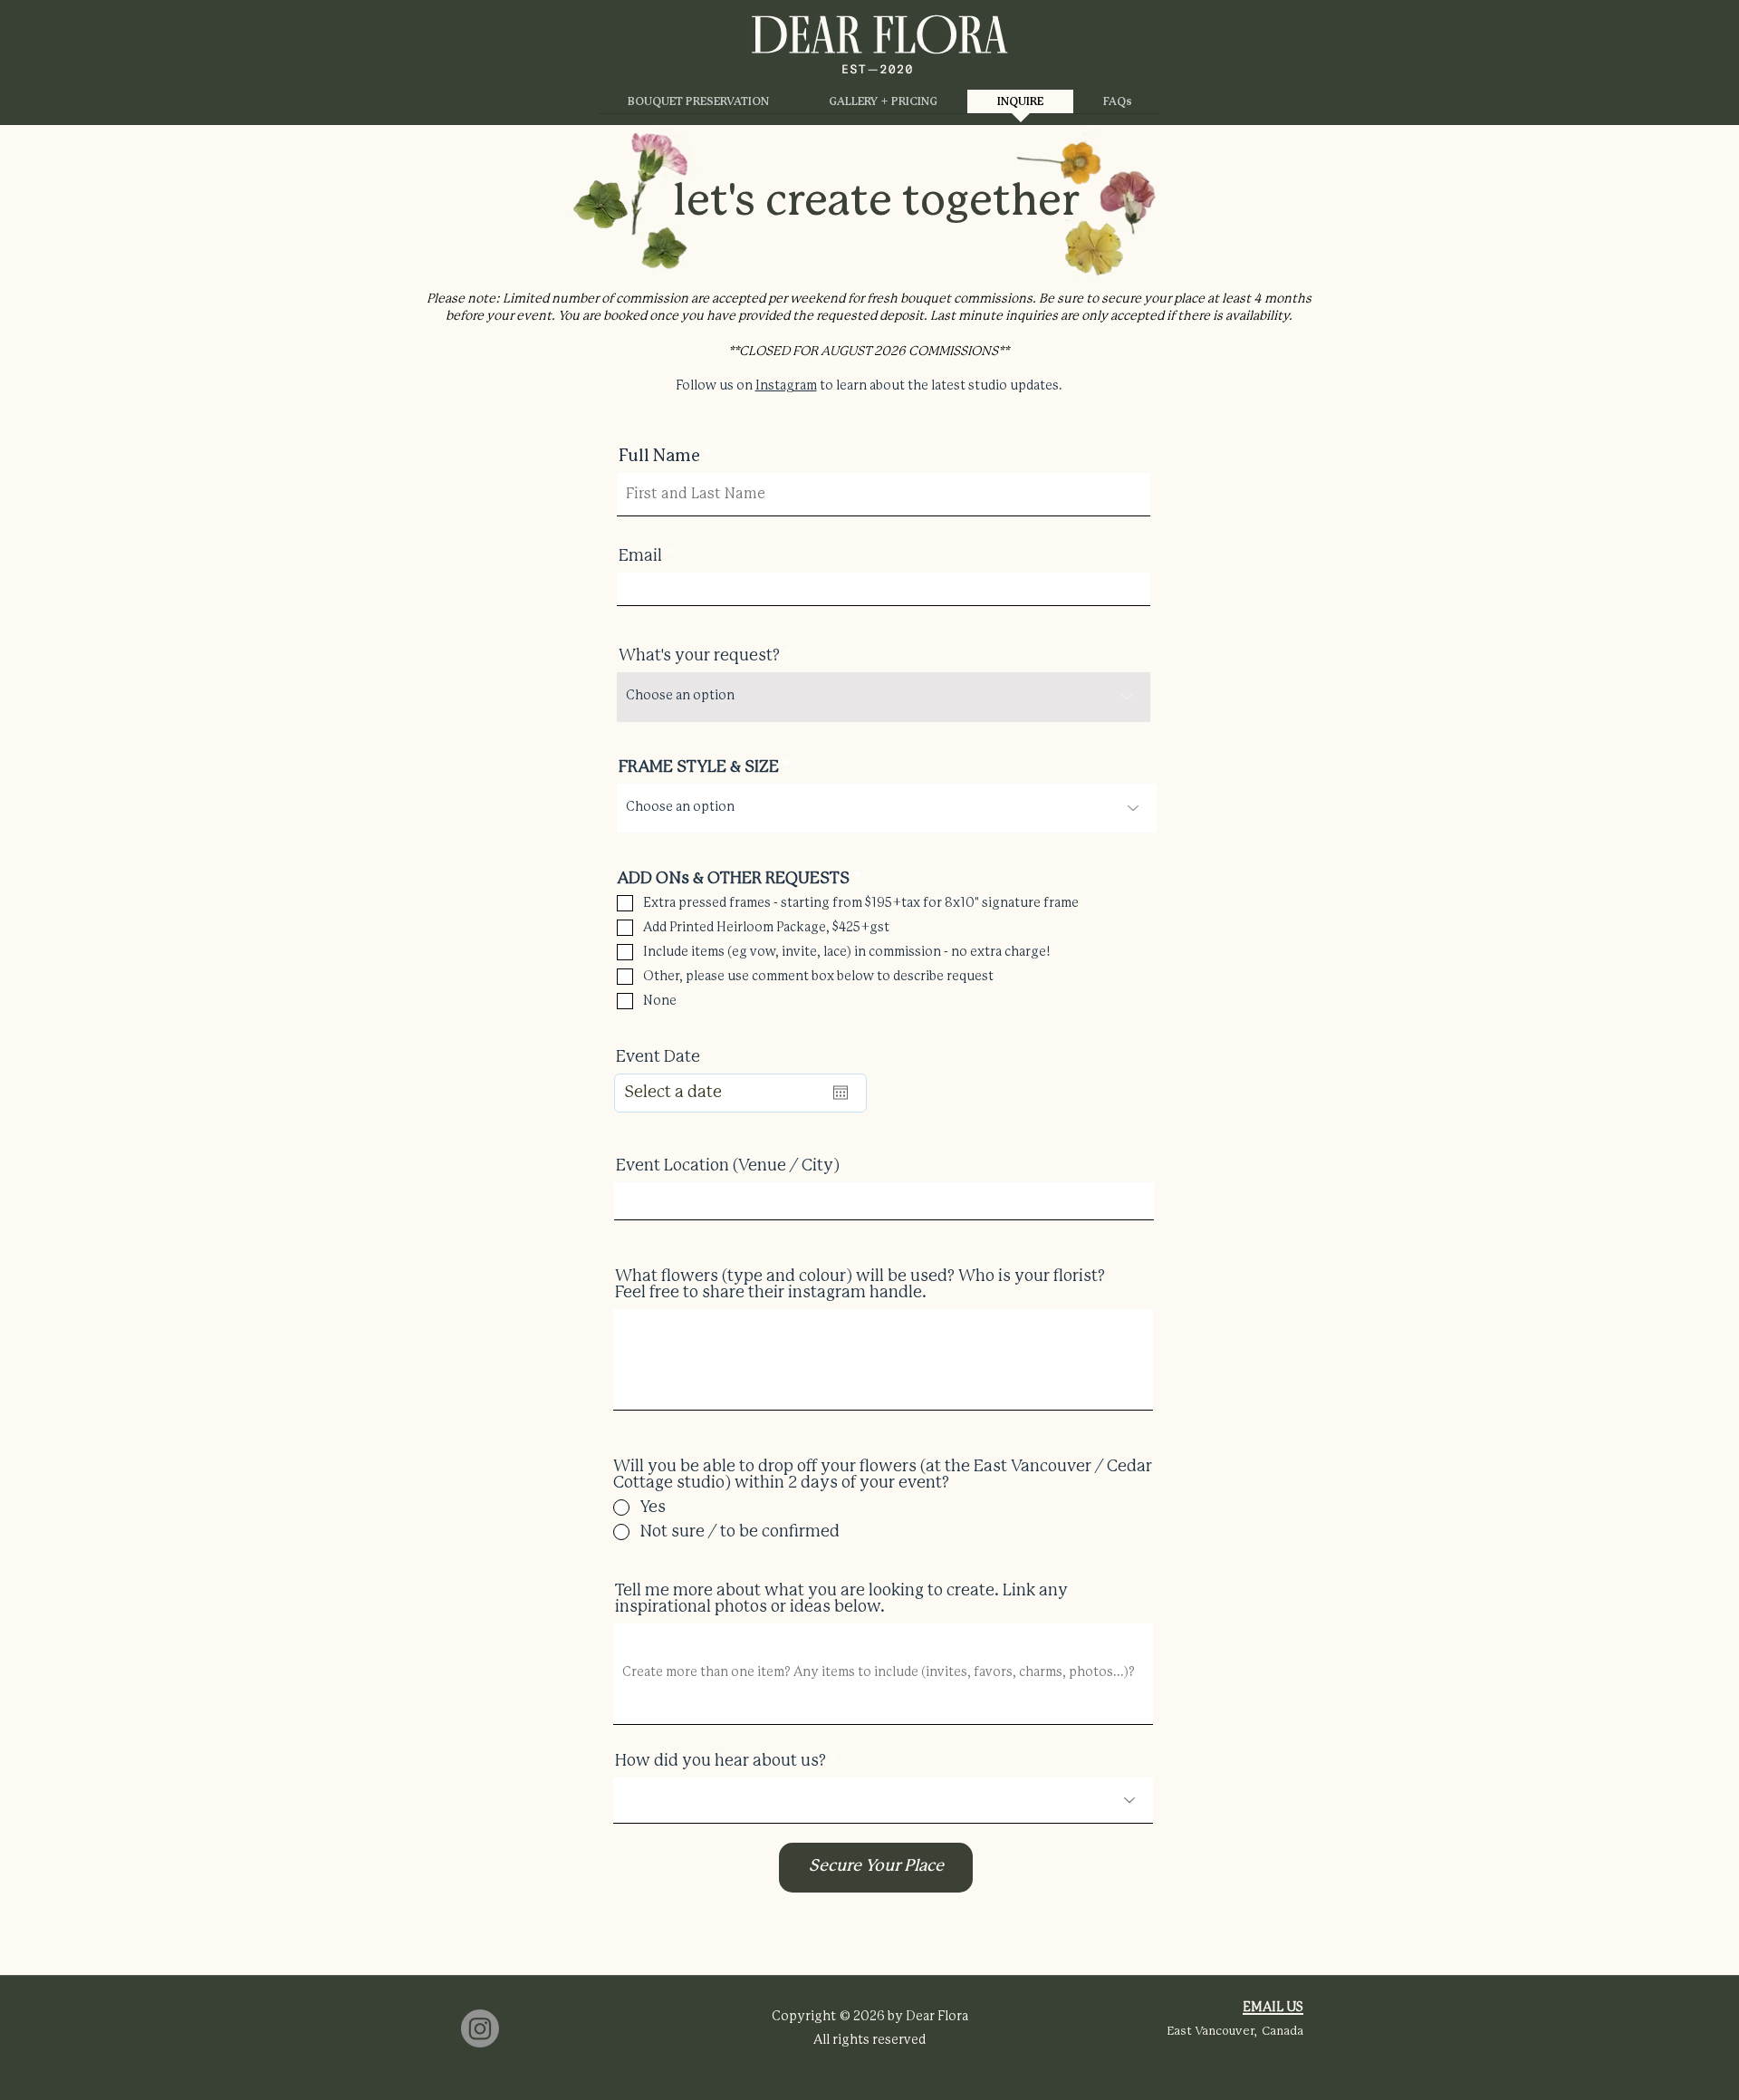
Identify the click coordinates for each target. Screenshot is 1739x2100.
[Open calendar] (841, 1093)
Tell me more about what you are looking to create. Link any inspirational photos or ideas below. (841, 1599)
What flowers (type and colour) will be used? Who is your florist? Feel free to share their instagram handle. (860, 1285)
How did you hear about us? (721, 1761)
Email (640, 556)
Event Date (658, 1057)
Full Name (659, 457)
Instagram (786, 386)
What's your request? (699, 656)
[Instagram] (480, 2028)
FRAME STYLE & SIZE (699, 767)
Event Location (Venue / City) (728, 1166)
